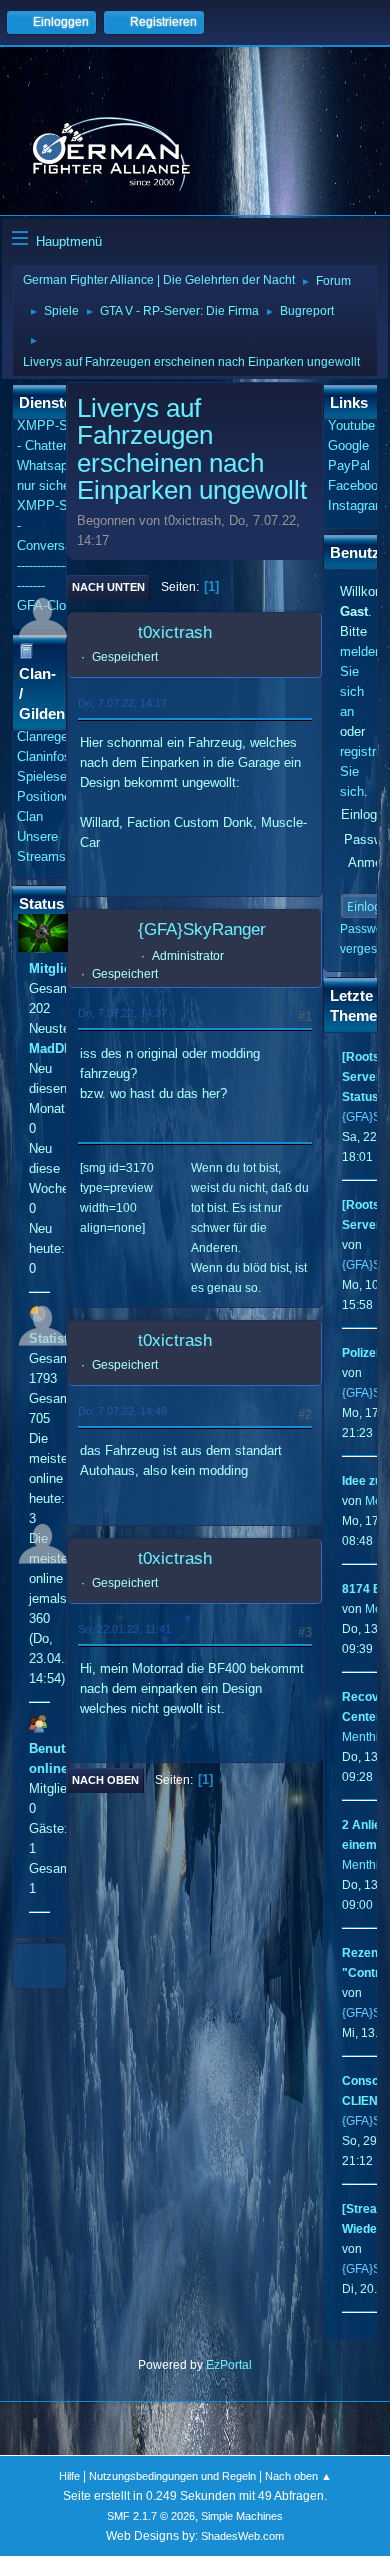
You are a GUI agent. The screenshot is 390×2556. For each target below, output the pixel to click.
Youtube (351, 425)
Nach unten (108, 587)
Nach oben (105, 1780)
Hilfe (69, 2476)
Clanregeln (47, 736)
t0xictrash (175, 632)
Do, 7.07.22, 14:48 (122, 1411)
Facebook (356, 485)
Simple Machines (242, 2516)
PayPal (349, 465)
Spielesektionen (63, 776)
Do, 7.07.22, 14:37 (122, 1013)
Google (348, 445)
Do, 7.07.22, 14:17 (122, 703)
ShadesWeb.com (242, 2536)
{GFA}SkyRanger (202, 929)
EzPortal (229, 2365)
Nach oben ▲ (298, 2476)
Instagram (357, 505)
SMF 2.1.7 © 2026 (151, 2516)
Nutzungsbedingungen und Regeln (172, 2476)
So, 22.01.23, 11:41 (124, 1629)
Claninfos (44, 756)
